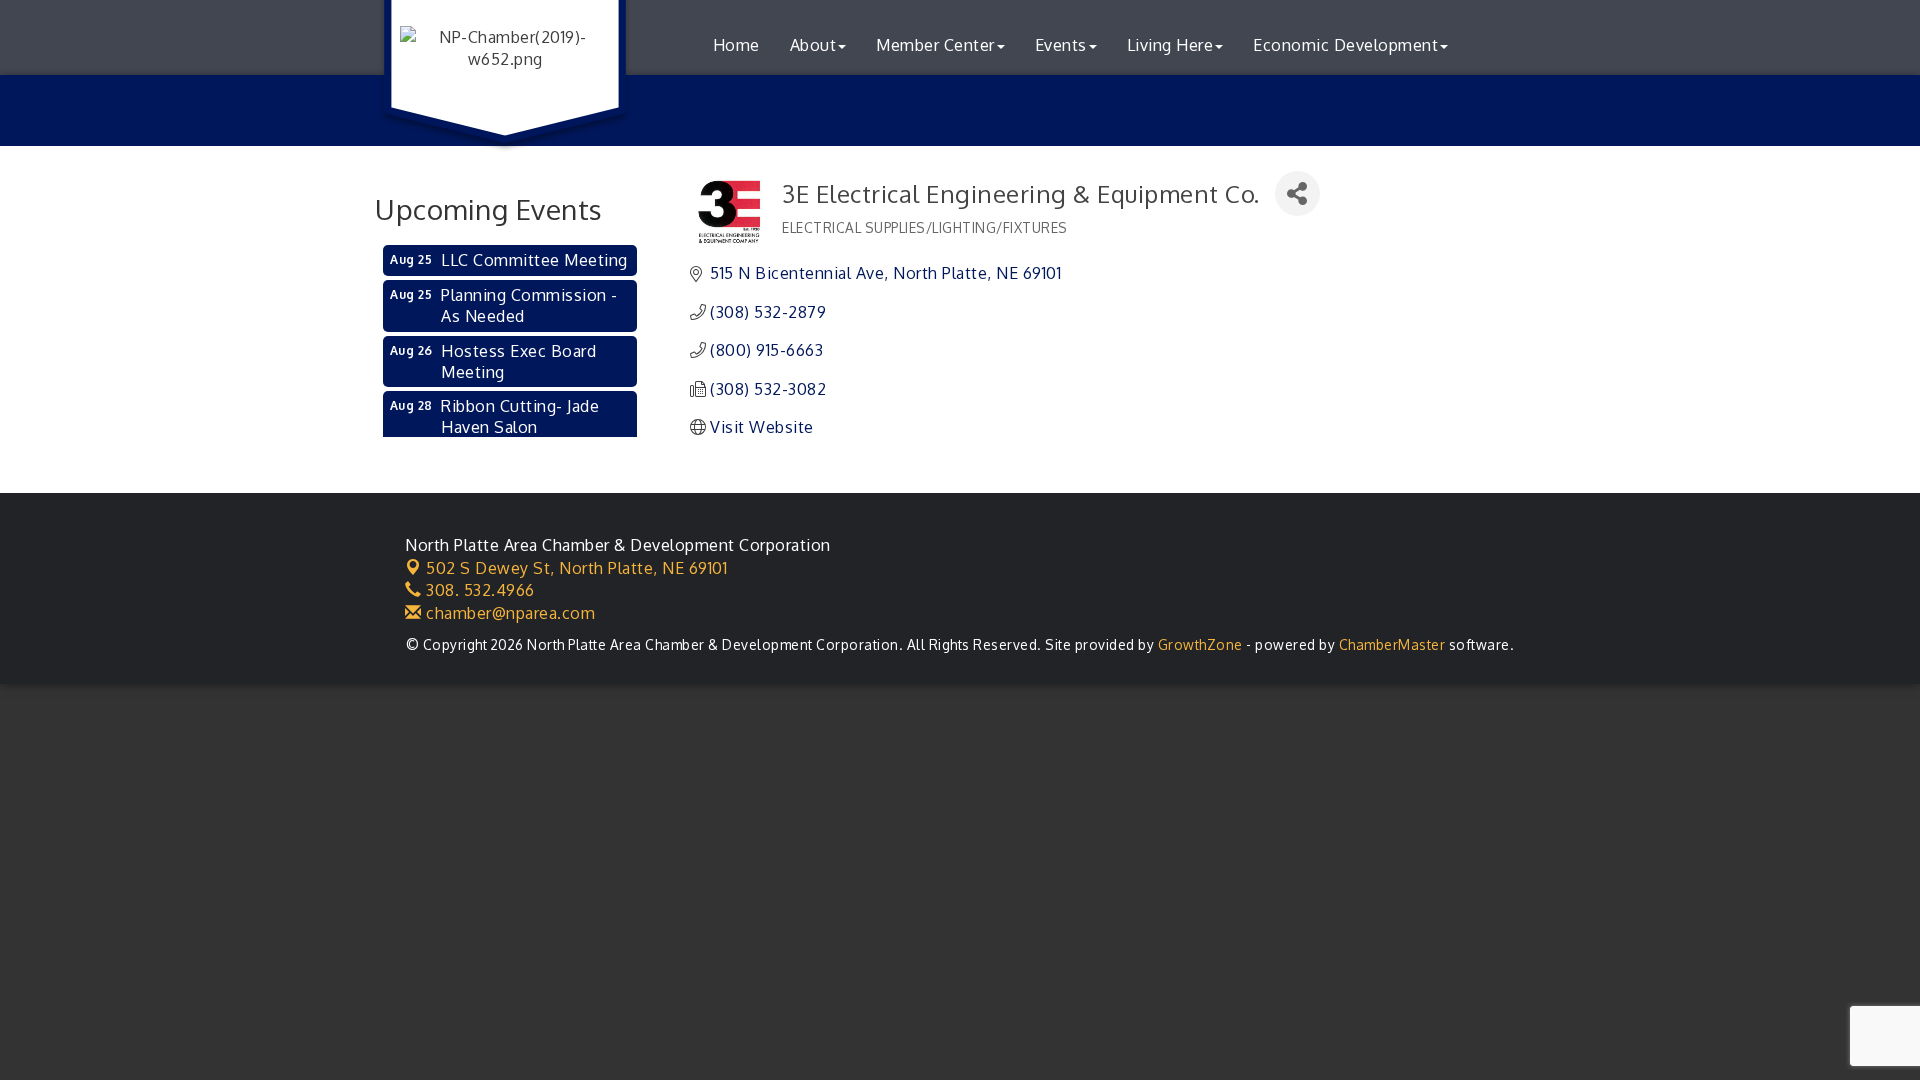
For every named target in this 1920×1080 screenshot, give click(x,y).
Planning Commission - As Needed (529, 305)
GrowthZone (1200, 644)
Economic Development (1345, 45)
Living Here (1170, 45)
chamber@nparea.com (508, 613)
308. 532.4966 (478, 590)
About (813, 45)
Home (736, 45)
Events (1061, 45)
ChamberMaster (1392, 644)
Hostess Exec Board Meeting (518, 361)
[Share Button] (1297, 193)
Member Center (935, 45)
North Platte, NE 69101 (576, 568)
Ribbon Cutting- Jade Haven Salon (520, 416)
